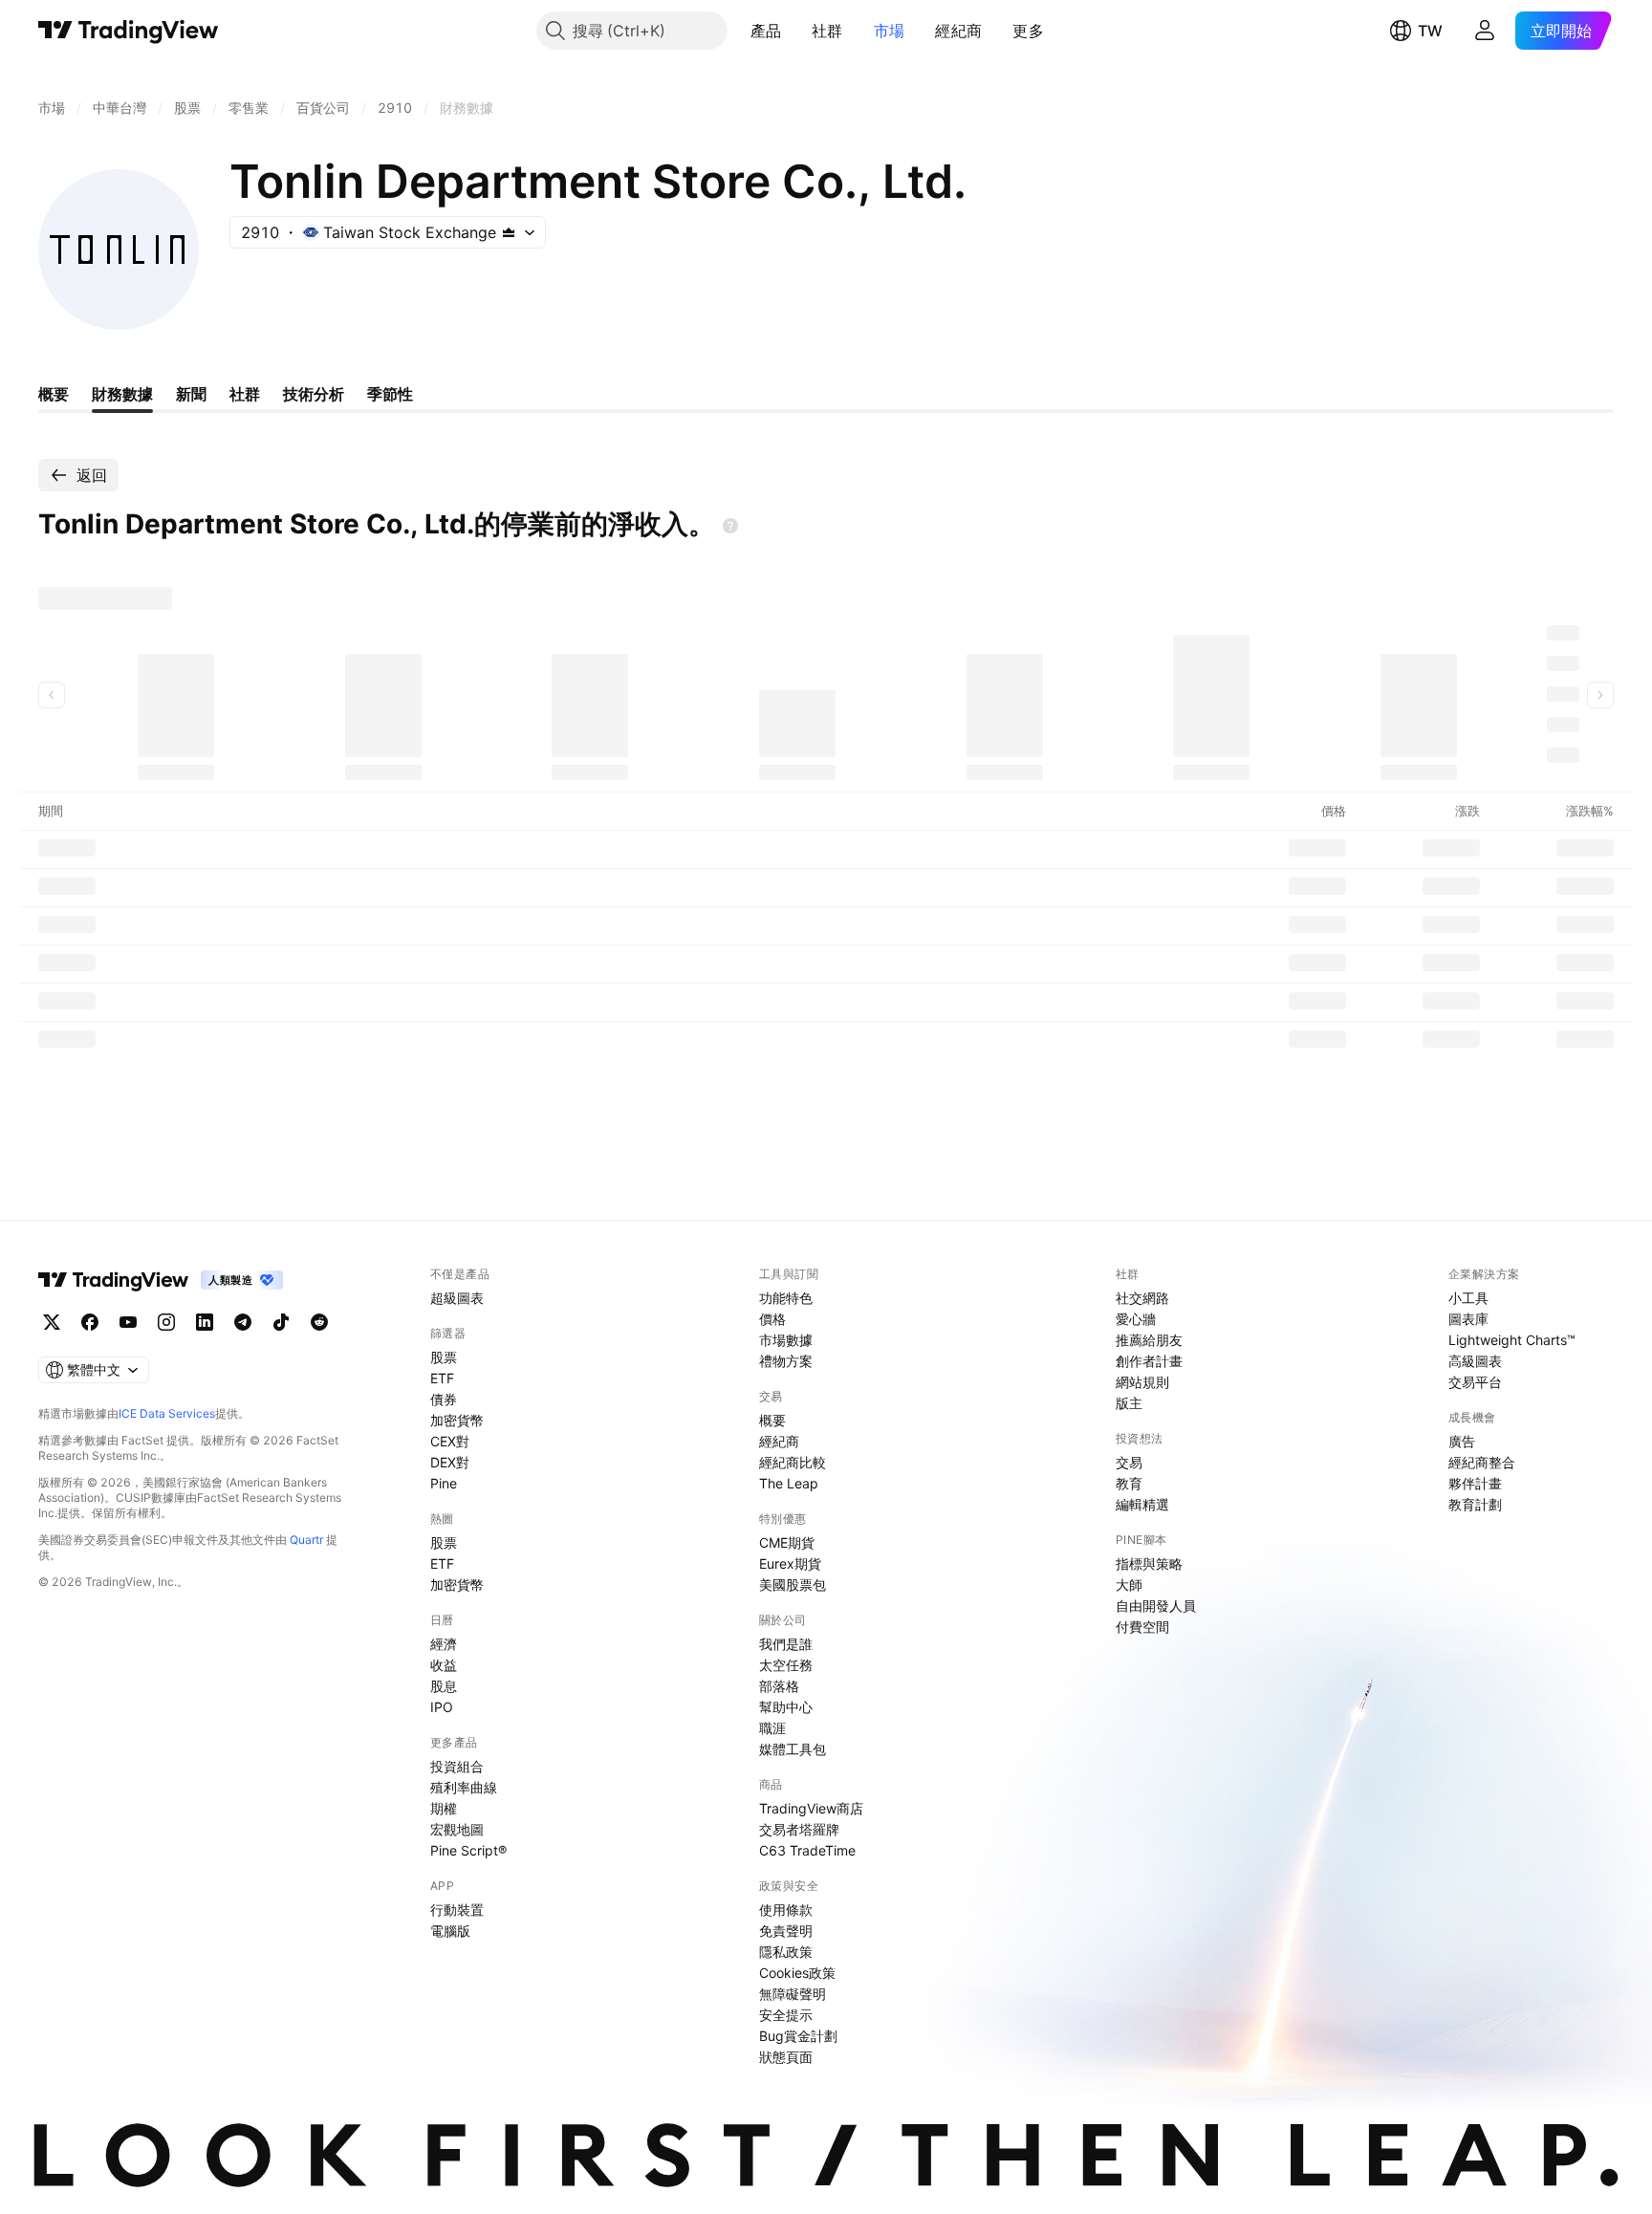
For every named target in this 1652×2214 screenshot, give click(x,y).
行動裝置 (457, 1910)
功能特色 (786, 1298)
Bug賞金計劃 (798, 2036)
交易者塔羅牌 (799, 1829)
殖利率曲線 (464, 1787)
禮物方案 (786, 1361)
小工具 (1468, 1298)
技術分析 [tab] (314, 394)
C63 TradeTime (807, 1850)
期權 (444, 1808)
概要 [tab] (54, 394)
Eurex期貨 (790, 1563)
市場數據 (786, 1340)
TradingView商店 (811, 1808)
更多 (1028, 31)
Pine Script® (468, 1850)
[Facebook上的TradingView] (90, 1322)
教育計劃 (1475, 1504)
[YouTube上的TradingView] (128, 1322)
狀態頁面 (786, 2057)
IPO (442, 1707)
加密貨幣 (457, 1420)
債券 (444, 1399)
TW (1430, 31)
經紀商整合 (1482, 1462)
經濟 (444, 1644)
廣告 (1462, 1441)
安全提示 (786, 2015)
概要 (772, 1420)
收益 (444, 1665)
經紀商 (958, 31)
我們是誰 (786, 1644)
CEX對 (450, 1441)
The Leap (789, 1483)
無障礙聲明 (793, 1994)
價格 (772, 1319)
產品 (766, 31)
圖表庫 (1468, 1319)
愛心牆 (1136, 1319)
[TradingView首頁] (129, 31)
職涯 (772, 1728)
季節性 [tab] (390, 394)
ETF (442, 1378)
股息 (444, 1686)
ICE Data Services (167, 1413)
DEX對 (450, 1462)
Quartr (306, 1540)
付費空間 (1142, 1627)
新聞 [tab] (191, 394)
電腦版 (450, 1931)
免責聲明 (786, 1931)
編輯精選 (1142, 1504)
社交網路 (1142, 1298)
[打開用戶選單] (1485, 31)
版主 (1129, 1403)
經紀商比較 (793, 1462)
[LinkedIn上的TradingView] (205, 1322)
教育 (1129, 1483)
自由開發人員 (1156, 1606)
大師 (1129, 1585)
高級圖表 (1475, 1361)
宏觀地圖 (457, 1829)
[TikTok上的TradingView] (281, 1322)
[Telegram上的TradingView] (243, 1322)
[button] (795, 31)
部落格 (779, 1686)
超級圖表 (457, 1298)
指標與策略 (1149, 1563)
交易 (1129, 1462)
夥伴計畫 (1475, 1483)
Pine (444, 1483)
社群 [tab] (245, 394)
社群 (827, 31)
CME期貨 (787, 1542)
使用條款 (786, 1910)
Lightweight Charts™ (1512, 1340)
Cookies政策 (797, 1973)
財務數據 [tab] (122, 394)
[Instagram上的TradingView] (166, 1322)
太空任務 (786, 1665)
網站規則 (1142, 1382)
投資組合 (457, 1766)
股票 (444, 1357)
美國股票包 (793, 1585)
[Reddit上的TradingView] (319, 1322)
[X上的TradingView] (52, 1322)
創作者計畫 (1149, 1361)
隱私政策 (786, 1952)
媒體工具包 (793, 1749)
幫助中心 (786, 1707)
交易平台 (1475, 1382)
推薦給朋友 (1149, 1340)
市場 (890, 31)
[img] (509, 232)
